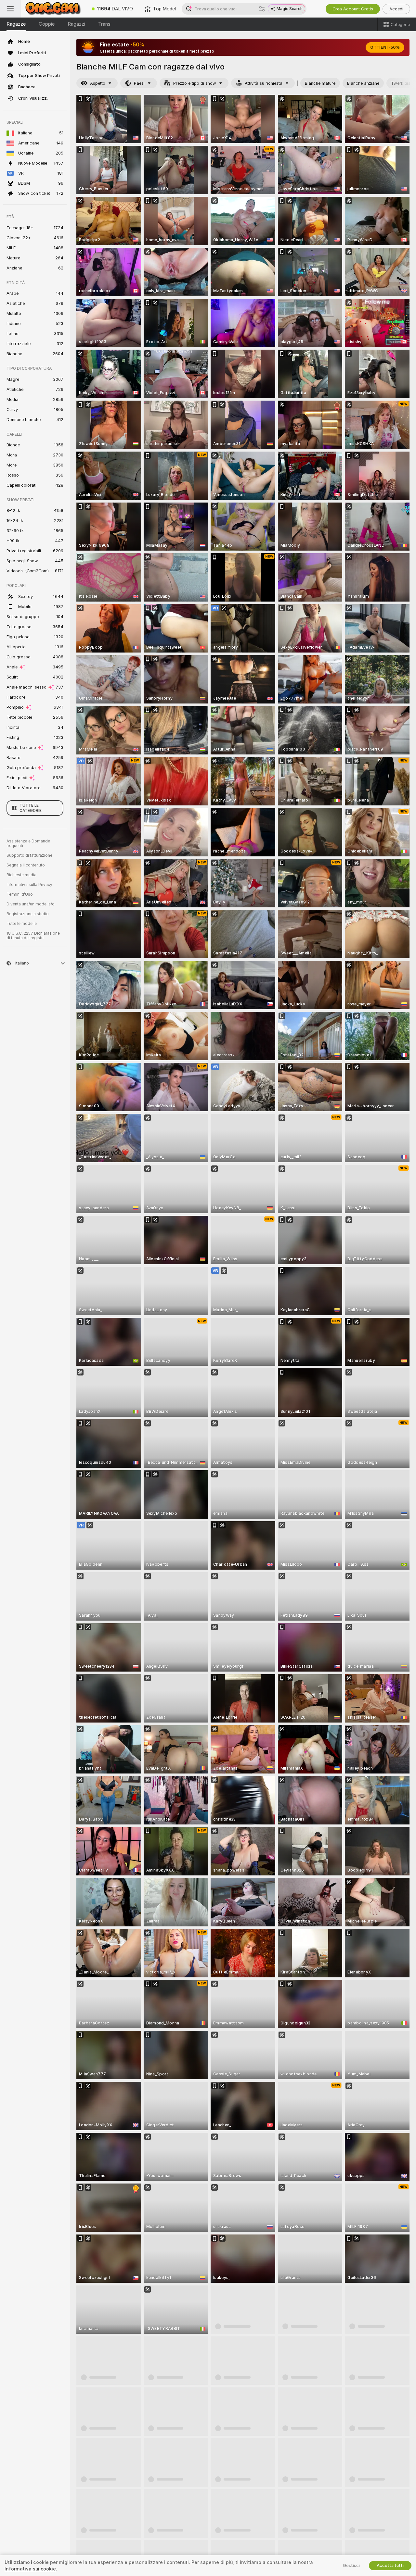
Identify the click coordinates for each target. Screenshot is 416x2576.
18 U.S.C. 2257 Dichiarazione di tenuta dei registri (33, 936)
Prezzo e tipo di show (195, 83)
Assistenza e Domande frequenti (28, 843)
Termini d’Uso (20, 894)
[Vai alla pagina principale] (53, 9)
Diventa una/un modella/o (31, 904)
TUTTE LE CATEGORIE (31, 808)
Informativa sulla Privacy (29, 885)
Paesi (139, 83)
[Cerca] (262, 9)
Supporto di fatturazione (29, 855)
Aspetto (98, 83)
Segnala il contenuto (26, 865)
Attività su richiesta (264, 83)
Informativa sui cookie (30, 2569)
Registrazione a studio (28, 914)
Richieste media (21, 875)
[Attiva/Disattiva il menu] (10, 9)
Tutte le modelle (22, 924)
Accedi (396, 9)
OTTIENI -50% (385, 47)
